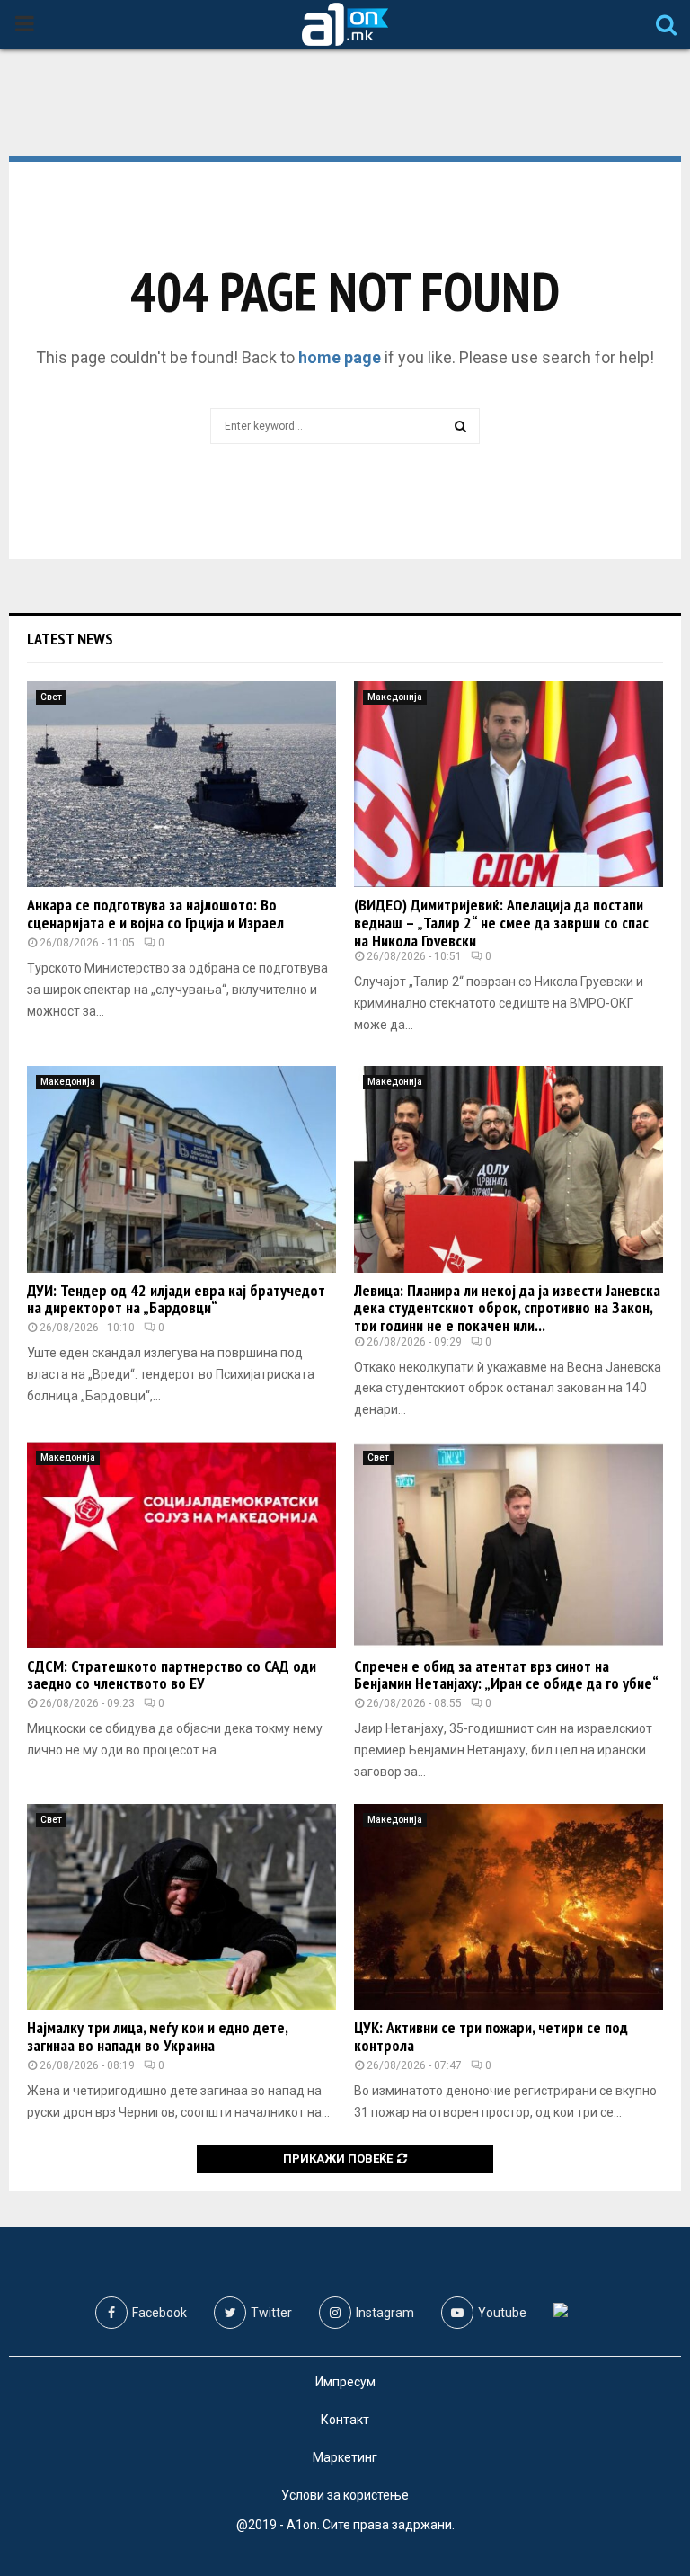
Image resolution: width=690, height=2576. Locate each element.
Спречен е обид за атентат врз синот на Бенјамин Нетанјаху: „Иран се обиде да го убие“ (506, 1675)
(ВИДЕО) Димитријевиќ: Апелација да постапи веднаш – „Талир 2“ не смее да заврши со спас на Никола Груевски (501, 923)
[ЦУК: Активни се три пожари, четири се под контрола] (509, 1907)
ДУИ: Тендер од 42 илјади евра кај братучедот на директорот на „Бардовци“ (176, 1299)
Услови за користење (345, 2495)
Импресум (345, 2382)
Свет (51, 697)
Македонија (395, 697)
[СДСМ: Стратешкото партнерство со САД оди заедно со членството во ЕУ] (181, 1545)
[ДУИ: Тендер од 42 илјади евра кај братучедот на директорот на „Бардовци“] (181, 1169)
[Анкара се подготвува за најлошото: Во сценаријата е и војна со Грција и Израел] (181, 784)
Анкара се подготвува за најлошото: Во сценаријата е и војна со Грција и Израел (155, 914)
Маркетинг (345, 2457)
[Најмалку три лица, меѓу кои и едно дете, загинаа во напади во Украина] (181, 1907)
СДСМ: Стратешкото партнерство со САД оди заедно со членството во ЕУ (172, 1675)
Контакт (345, 2420)
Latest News (70, 639)
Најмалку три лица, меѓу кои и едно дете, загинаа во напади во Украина (157, 2036)
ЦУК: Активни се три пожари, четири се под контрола (491, 2036)
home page (340, 357)
